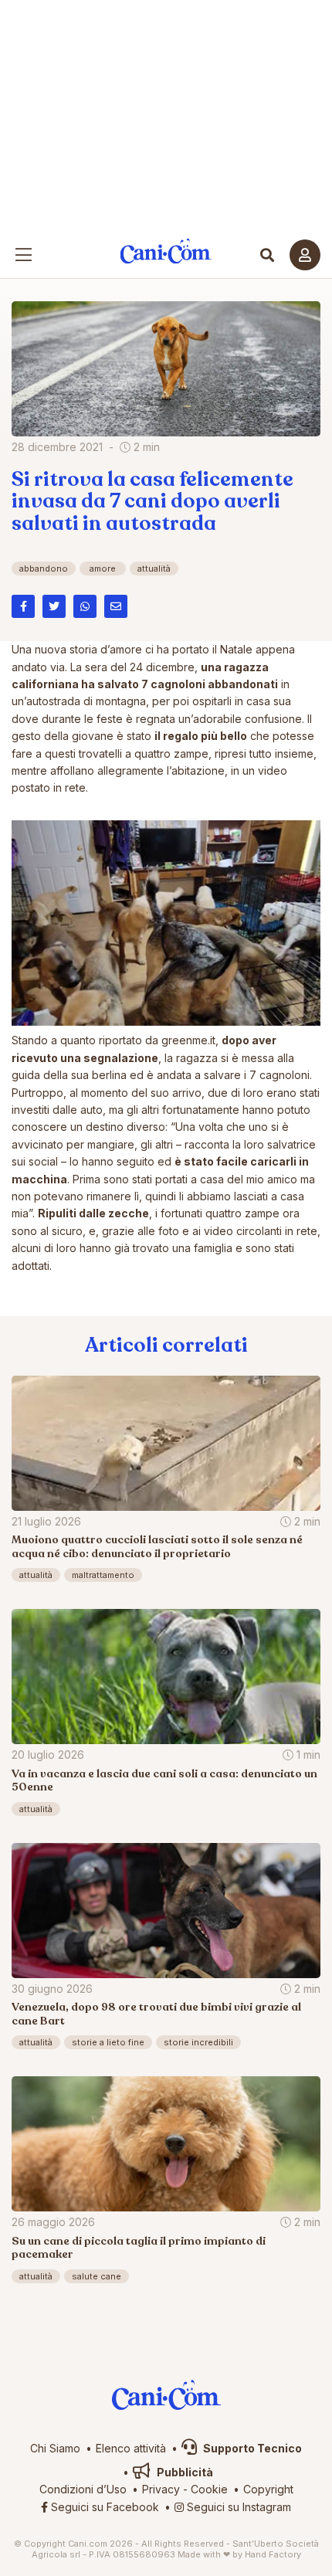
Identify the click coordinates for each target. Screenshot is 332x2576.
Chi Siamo (55, 2448)
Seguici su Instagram (237, 2507)
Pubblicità (184, 2472)
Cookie (209, 2489)
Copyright (268, 2489)
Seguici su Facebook (103, 2507)
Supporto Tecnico (251, 2448)
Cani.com (166, 251)
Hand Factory (273, 2554)
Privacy (161, 2489)
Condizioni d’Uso (83, 2489)
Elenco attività (131, 2448)
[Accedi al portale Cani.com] (305, 255)
